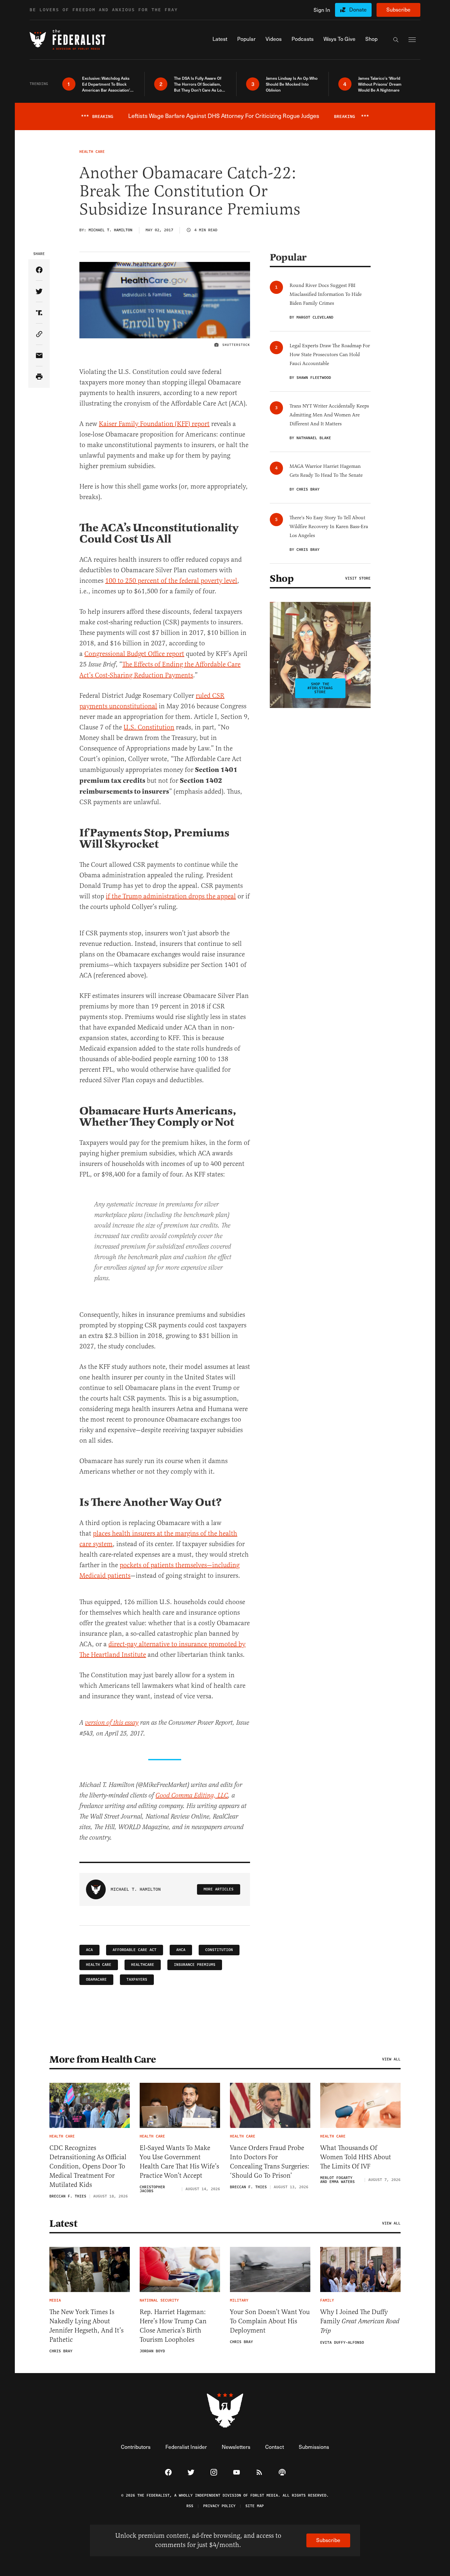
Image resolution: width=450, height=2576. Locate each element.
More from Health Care (103, 2059)
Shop (282, 579)
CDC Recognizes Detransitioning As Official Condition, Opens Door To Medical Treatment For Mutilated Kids (88, 2166)
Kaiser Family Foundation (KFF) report (154, 424)
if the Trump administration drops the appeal (171, 896)
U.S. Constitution (149, 727)
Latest (63, 2223)
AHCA (181, 1950)
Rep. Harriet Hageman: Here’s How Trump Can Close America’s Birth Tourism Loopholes (173, 2326)
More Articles (219, 1889)
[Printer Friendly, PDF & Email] (39, 377)
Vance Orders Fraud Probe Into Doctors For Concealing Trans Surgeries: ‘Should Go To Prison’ (270, 2162)
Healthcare (143, 1965)
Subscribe (398, 9)
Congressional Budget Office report (134, 654)
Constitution (219, 1950)
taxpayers (137, 1980)
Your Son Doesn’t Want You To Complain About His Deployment (270, 2321)
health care (99, 1965)
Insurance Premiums (195, 1965)
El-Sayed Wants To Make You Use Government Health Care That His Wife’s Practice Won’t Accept (179, 2162)
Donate (358, 9)
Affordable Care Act (135, 1950)
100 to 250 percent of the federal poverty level (171, 581)
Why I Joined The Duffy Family (360, 2321)
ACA (89, 1950)
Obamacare (96, 1980)
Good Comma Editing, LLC (192, 1796)
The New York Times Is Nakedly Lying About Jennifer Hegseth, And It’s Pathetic (86, 2326)
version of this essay (112, 1723)
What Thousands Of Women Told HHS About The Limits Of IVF (356, 2157)
